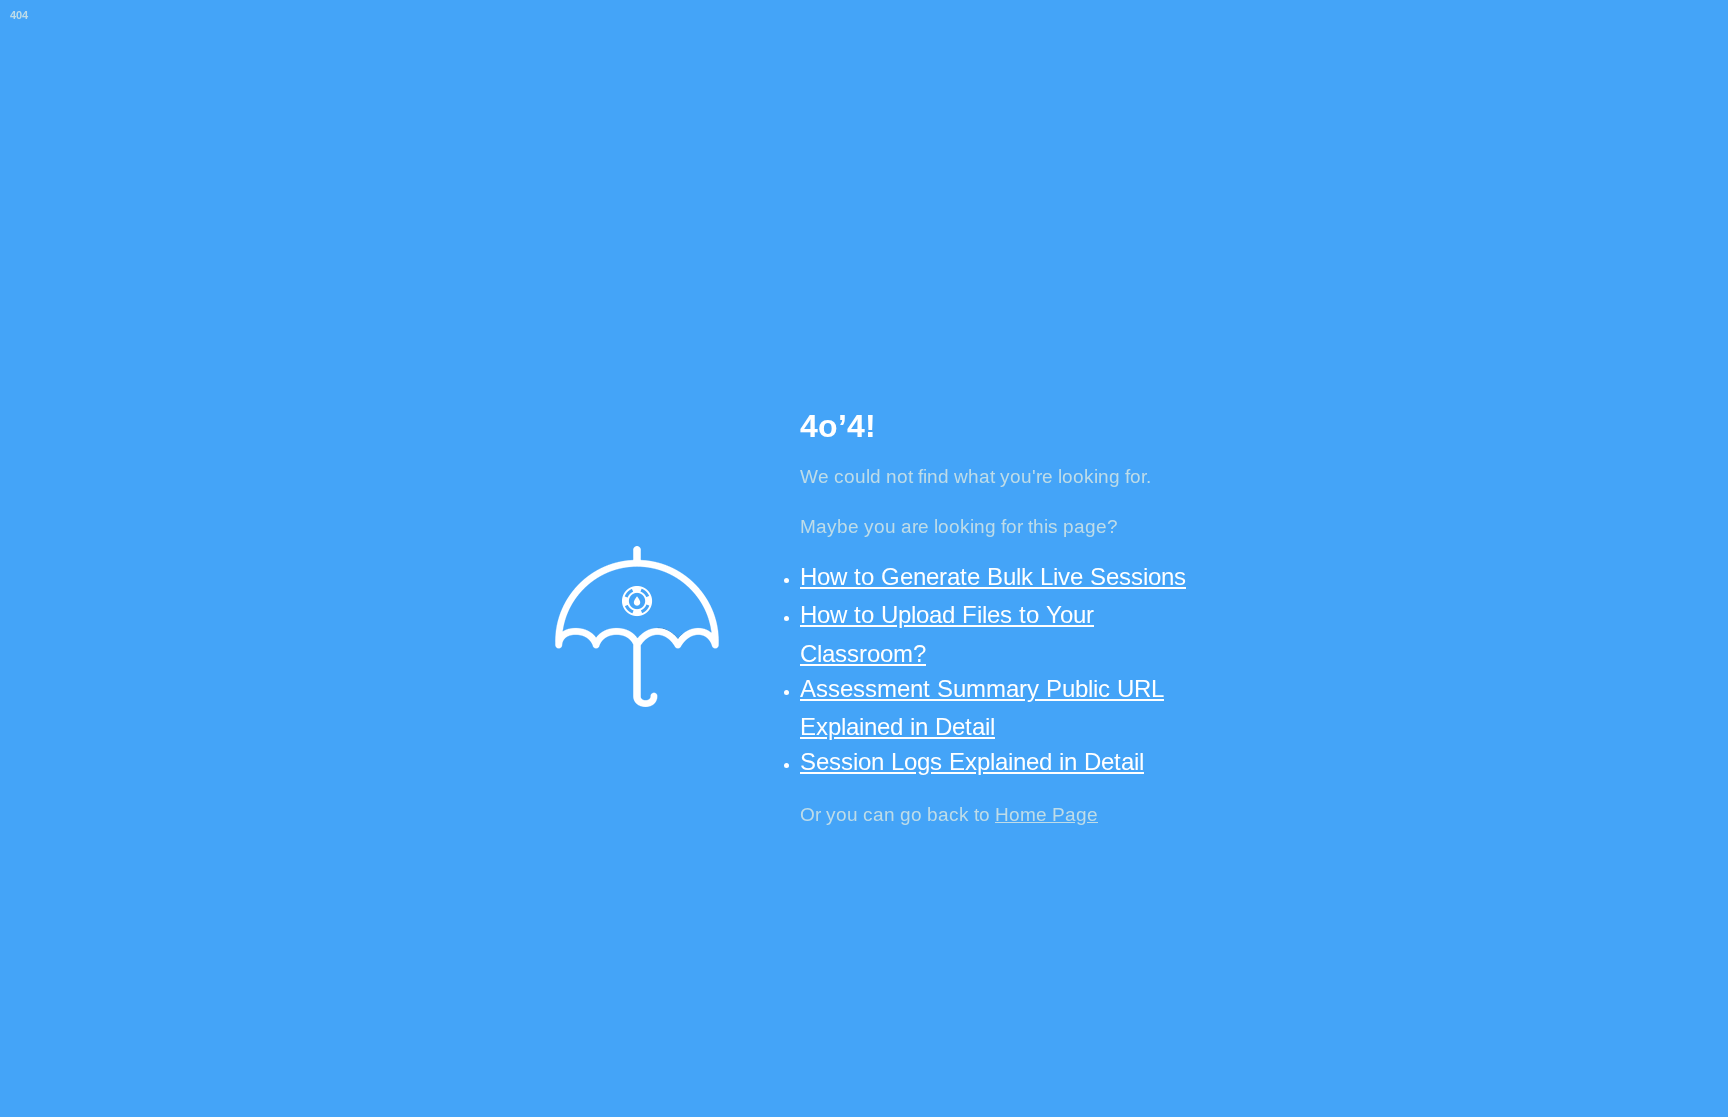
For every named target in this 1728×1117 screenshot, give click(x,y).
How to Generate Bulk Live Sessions (993, 576)
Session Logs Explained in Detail (972, 761)
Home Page (1046, 814)
